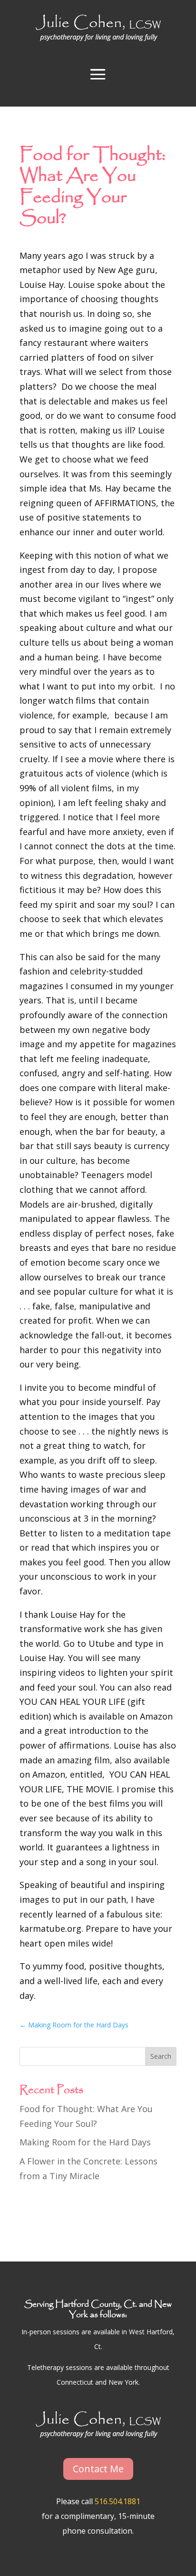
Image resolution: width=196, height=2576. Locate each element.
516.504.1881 (118, 2501)
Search (161, 2056)
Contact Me (98, 2469)
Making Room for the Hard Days (85, 2142)
